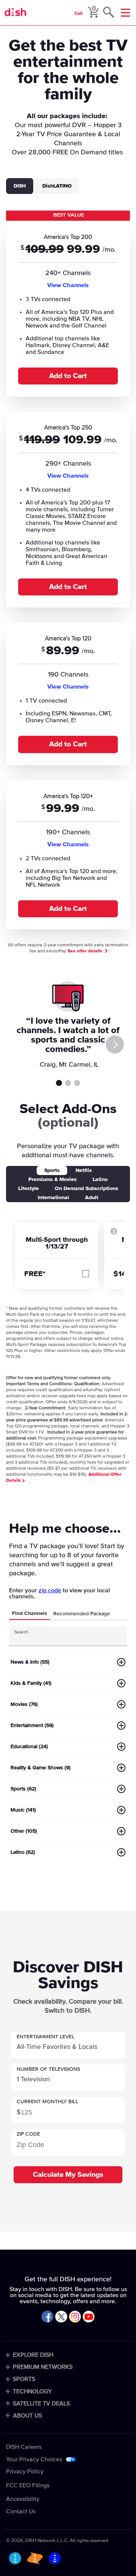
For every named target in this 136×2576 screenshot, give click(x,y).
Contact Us (21, 2511)
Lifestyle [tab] (29, 1189)
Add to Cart (68, 376)
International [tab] (53, 1198)
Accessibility (23, 2499)
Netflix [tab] (84, 1170)
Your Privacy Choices (34, 2459)
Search (21, 1632)
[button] (68, 2045)
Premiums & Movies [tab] (53, 1180)
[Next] (115, 1044)
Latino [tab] (100, 1180)
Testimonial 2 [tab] (68, 1083)
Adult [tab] (92, 1198)
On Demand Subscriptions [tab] (87, 1189)
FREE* (35, 1274)
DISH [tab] (20, 186)
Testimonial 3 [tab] (77, 1083)
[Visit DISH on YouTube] (89, 2317)
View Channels (68, 285)
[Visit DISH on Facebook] (47, 2317)
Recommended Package (82, 1614)
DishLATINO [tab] (57, 186)
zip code (50, 1590)
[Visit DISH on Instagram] (75, 2317)
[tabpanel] (68, 574)
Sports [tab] (52, 1170)
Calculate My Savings (68, 2175)
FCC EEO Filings (28, 2485)
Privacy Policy (25, 2471)
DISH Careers (24, 2447)
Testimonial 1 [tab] (59, 1083)
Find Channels (30, 1613)
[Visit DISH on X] (61, 2317)
